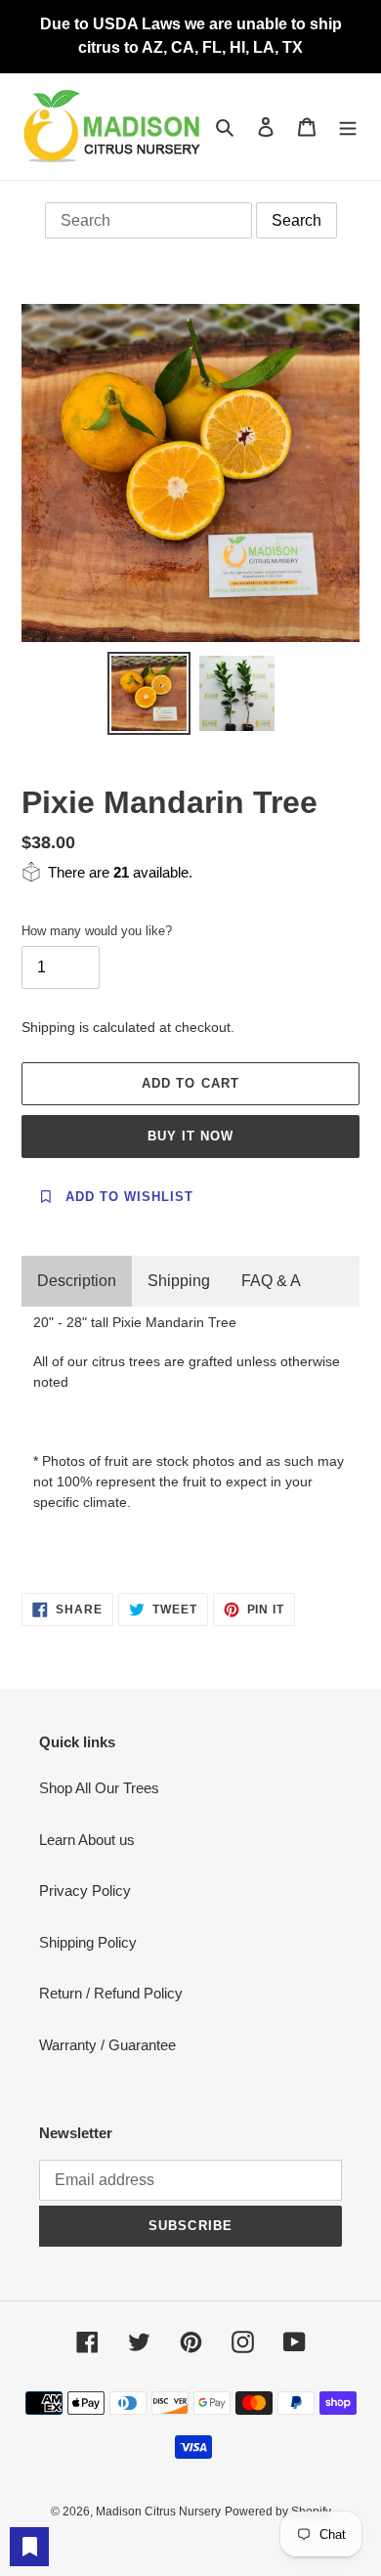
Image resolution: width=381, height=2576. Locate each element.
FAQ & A (271, 1281)
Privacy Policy (85, 1890)
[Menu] (348, 127)
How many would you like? (97, 931)
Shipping (179, 1281)
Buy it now (190, 1136)
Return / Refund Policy (111, 1993)
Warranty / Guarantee (107, 2045)
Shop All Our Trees (99, 1788)
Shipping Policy (88, 1942)
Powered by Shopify (278, 2512)
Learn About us (87, 1840)
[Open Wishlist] (29, 2547)
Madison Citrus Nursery (158, 2512)
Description (77, 1281)
